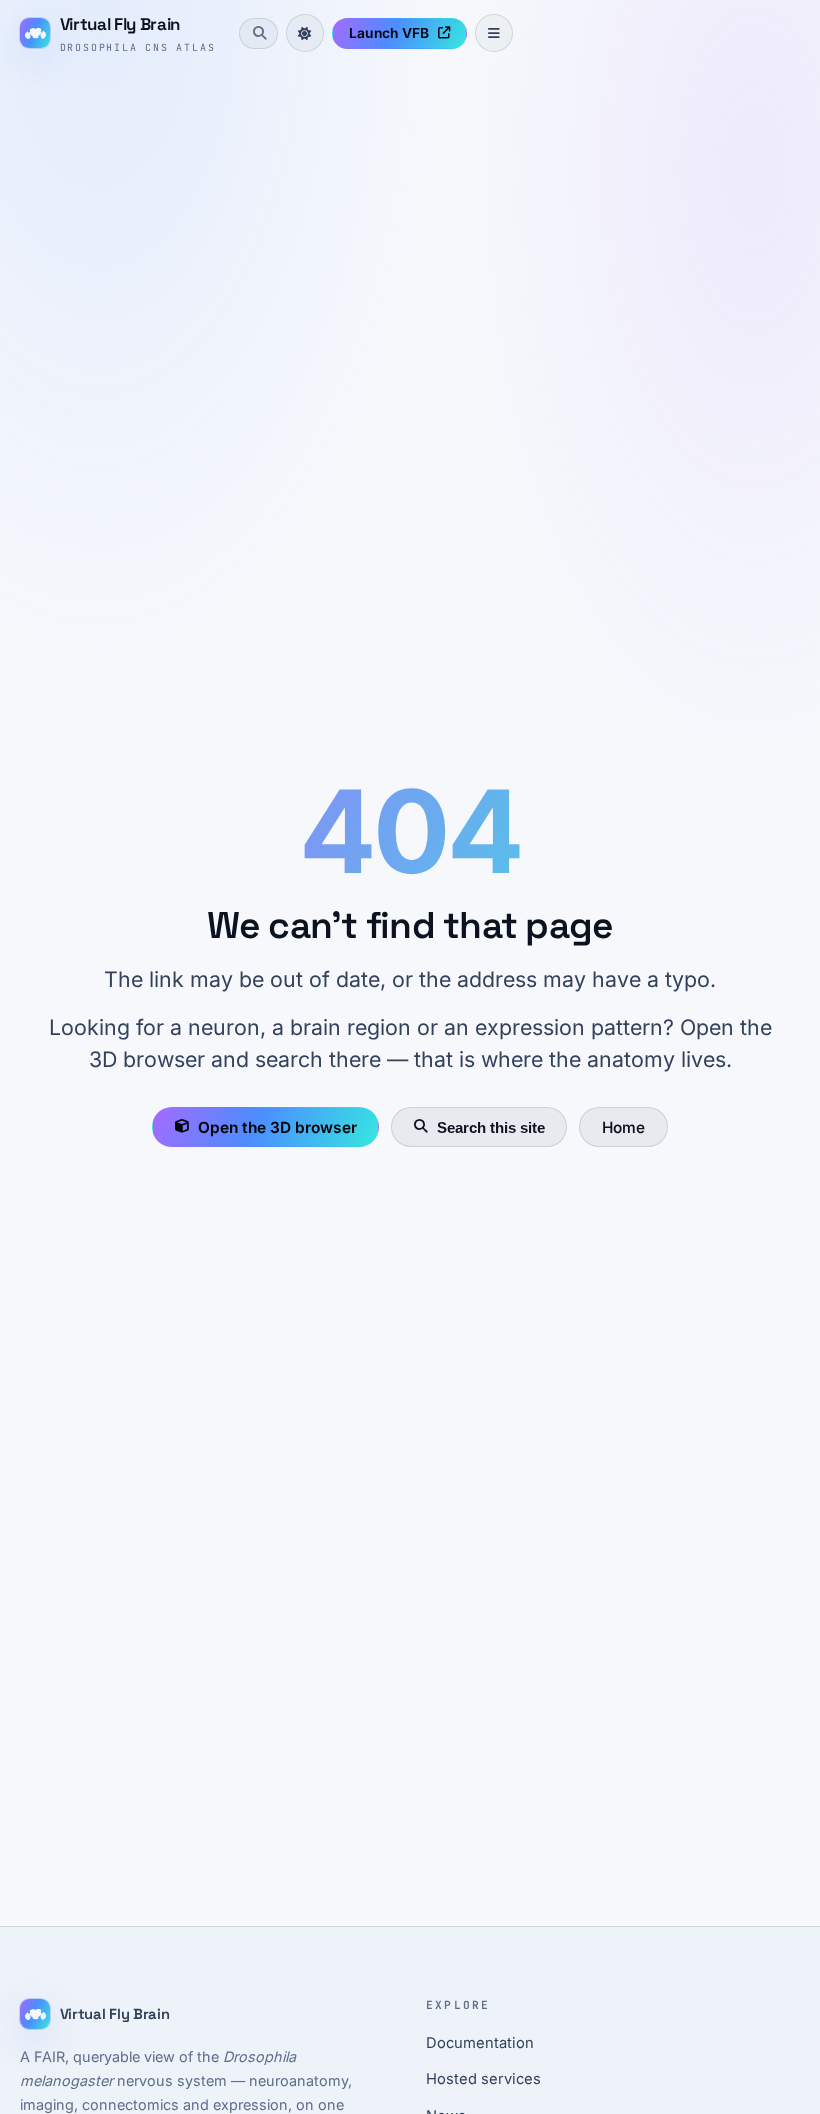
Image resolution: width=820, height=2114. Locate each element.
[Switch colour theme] (305, 33)
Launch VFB (389, 33)
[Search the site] (258, 33)
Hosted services (483, 2079)
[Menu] (494, 33)
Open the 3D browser (277, 1127)
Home (623, 1127)
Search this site (491, 1127)
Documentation (480, 2043)
